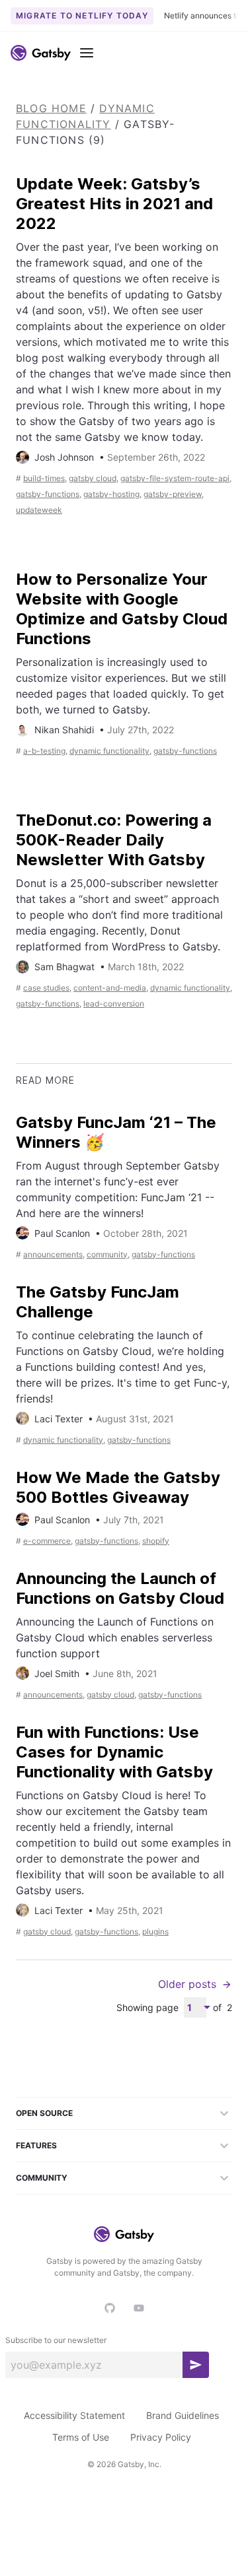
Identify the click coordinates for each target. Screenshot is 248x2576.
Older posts (187, 1984)
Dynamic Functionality (109, 751)
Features (36, 2145)
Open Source (44, 2113)
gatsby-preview (173, 494)
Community (42, 2178)
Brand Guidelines (183, 2415)
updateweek (39, 510)
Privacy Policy (161, 2437)
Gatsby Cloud (93, 478)
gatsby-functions (48, 494)
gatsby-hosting (111, 494)
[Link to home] (41, 53)
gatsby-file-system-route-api (175, 478)
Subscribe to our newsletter (56, 2340)
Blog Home (51, 108)
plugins (155, 1932)
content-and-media (110, 988)
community (107, 1254)
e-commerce (47, 1541)
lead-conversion (114, 1004)
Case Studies (46, 988)
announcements (53, 1254)
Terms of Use (81, 2437)
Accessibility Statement (74, 2415)
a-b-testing (44, 751)
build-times (44, 478)
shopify (156, 1541)
